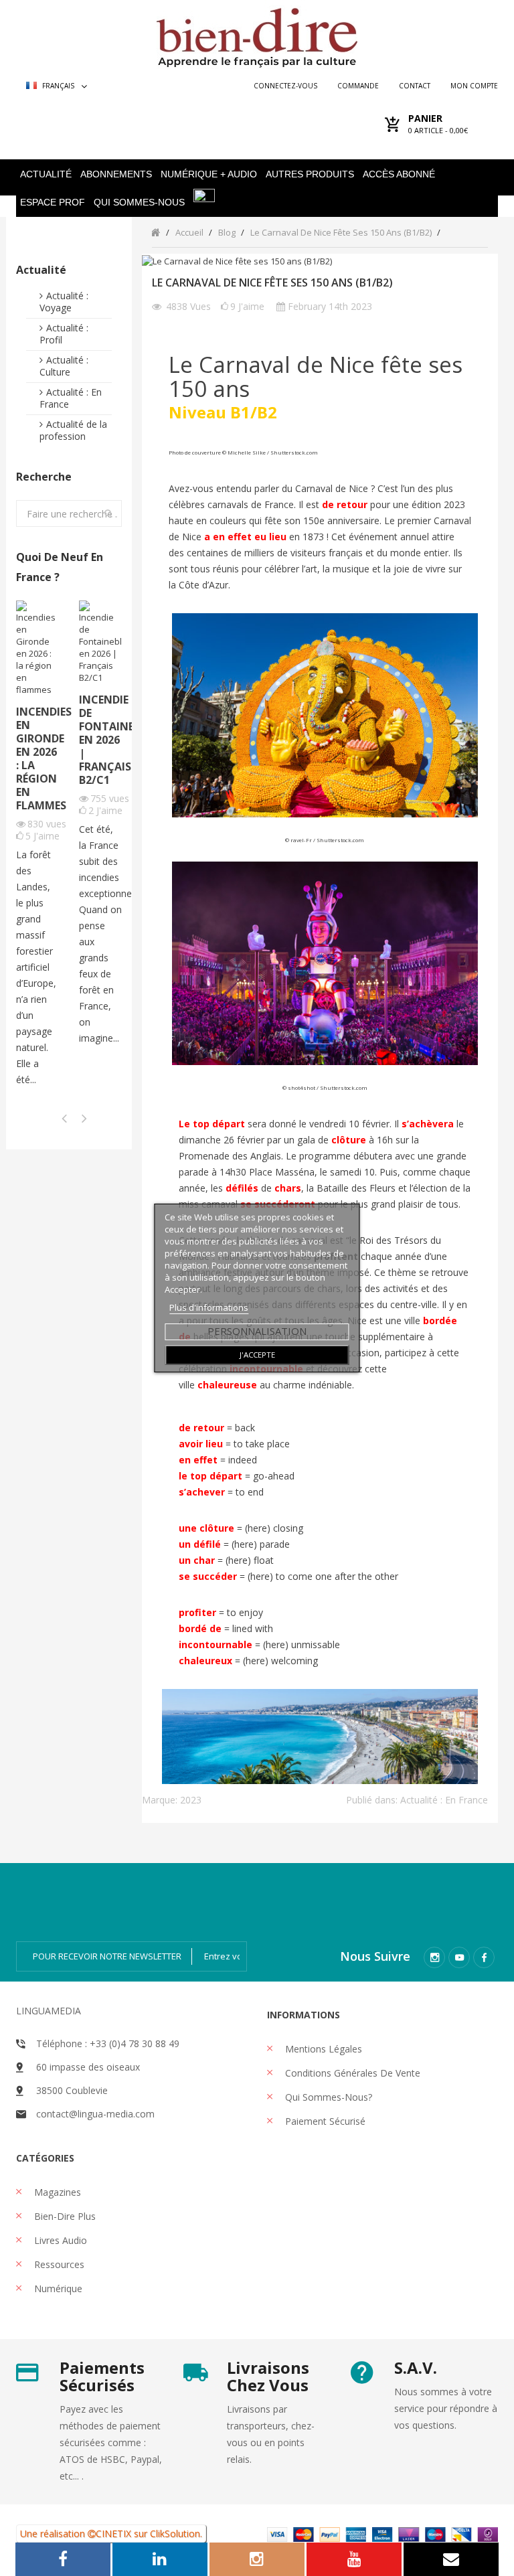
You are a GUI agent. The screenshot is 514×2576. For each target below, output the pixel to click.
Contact (415, 86)
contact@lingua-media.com (95, 2114)
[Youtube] (459, 1957)
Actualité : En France (71, 398)
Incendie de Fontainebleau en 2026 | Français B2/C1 (100, 740)
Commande (358, 86)
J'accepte (257, 1355)
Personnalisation (257, 1331)
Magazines (56, 2192)
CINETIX (113, 2533)
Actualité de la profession (73, 430)
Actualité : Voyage (64, 302)
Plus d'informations (209, 1307)
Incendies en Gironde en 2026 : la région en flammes (37, 758)
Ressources (58, 2264)
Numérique (57, 2288)
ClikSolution (175, 2533)
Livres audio (59, 2240)
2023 (191, 1800)
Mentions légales (322, 2049)
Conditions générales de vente (351, 2073)
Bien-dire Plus (64, 2216)
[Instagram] (434, 1957)
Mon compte (474, 86)
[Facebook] (484, 1957)
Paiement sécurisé (324, 2121)
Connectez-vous (285, 86)
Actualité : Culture (64, 366)
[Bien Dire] (257, 34)
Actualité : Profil (64, 334)
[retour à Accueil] (156, 232)
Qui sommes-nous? (327, 2097)
